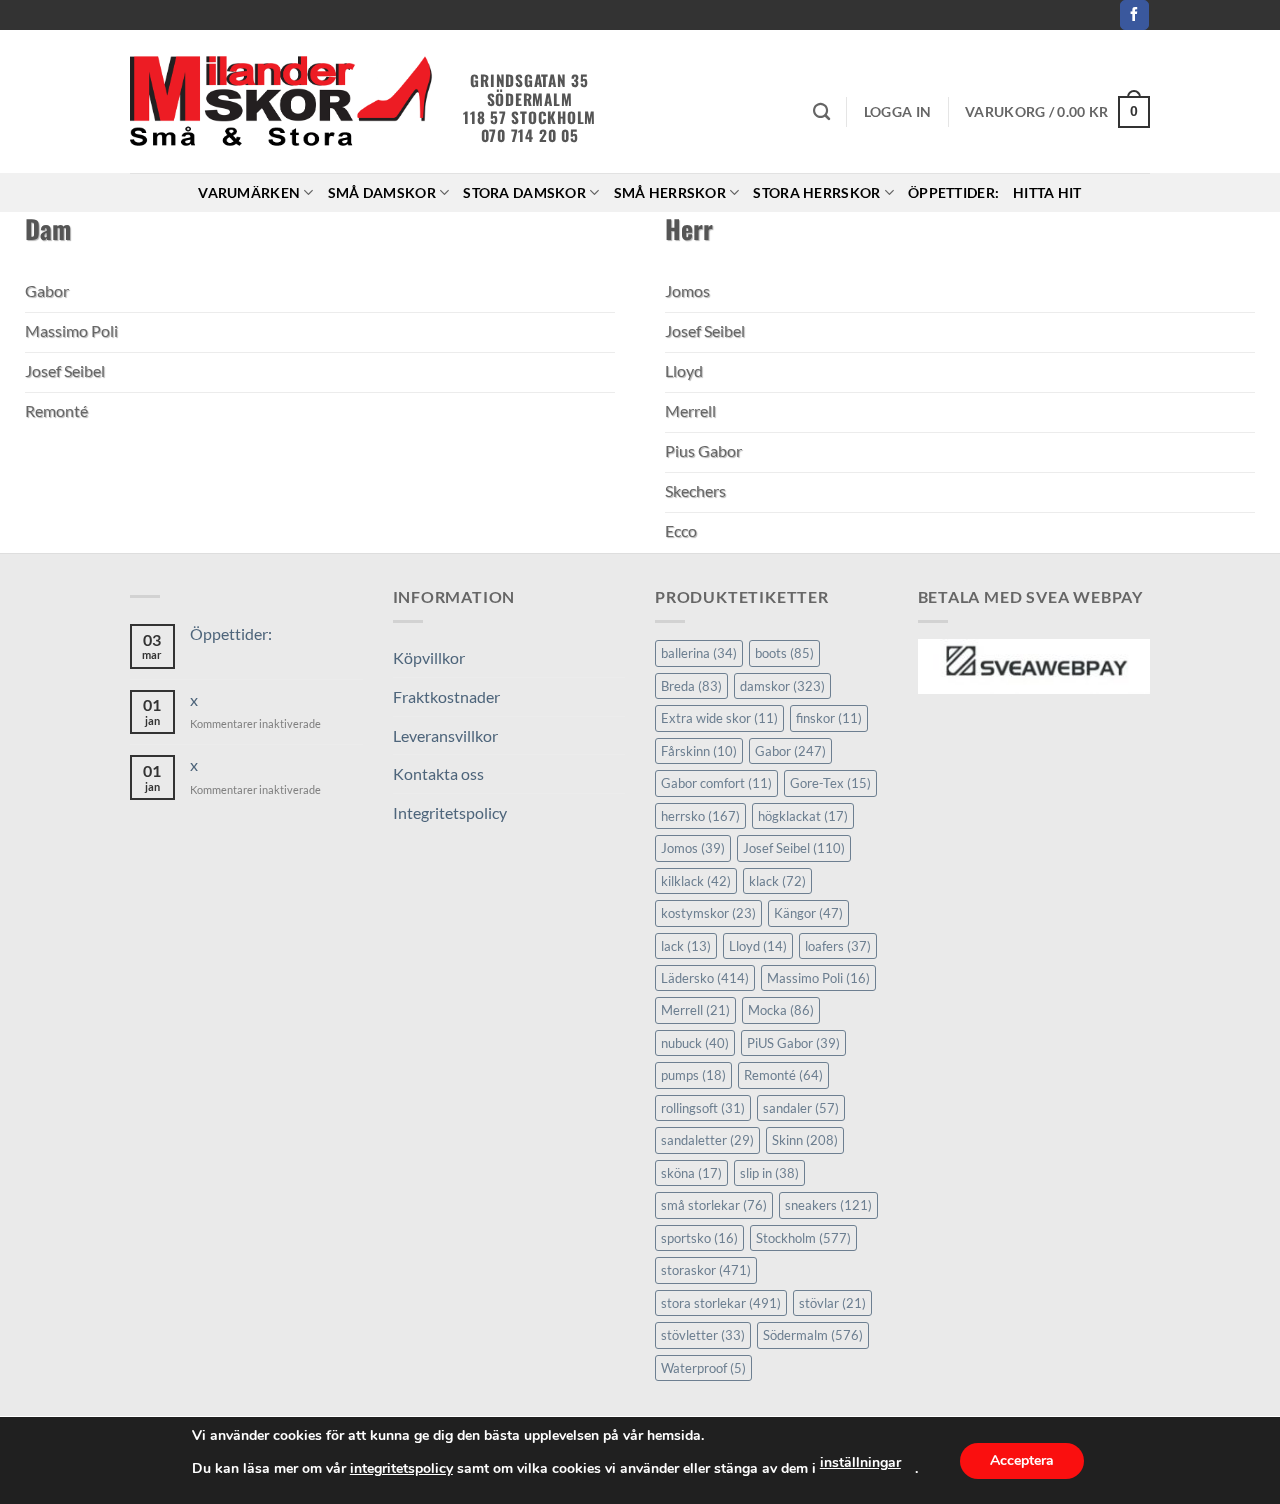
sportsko (699, 1238)
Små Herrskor (670, 192)
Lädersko (705, 978)
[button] (897, 112)
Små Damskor (382, 192)
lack (686, 946)
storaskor (706, 1270)
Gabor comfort (716, 783)
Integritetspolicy (450, 812)
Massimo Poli (818, 978)
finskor (829, 718)
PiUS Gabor (793, 1043)
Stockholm (803, 1238)
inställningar (860, 1462)
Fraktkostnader (446, 696)
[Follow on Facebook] (1134, 15)
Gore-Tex (830, 783)
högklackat (803, 816)
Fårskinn (699, 751)
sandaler (801, 1108)
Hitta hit (1047, 192)
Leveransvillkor (445, 735)
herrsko (700, 816)
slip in (769, 1173)
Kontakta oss (438, 773)
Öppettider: (953, 192)
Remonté (783, 1075)
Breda (691, 686)
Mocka (781, 1010)
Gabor (790, 751)
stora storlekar (721, 1303)
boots (784, 653)
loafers (838, 946)
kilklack (696, 881)
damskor (782, 686)
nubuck (695, 1043)
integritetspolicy (401, 1468)
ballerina (699, 653)
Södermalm (813, 1335)
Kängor (808, 913)
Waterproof (703, 1368)
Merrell (695, 1010)
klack (777, 881)
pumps (693, 1075)
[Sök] (821, 112)
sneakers (828, 1205)
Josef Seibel (794, 848)
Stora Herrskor (816, 192)
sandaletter (707, 1140)
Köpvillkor (429, 657)
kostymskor (708, 913)
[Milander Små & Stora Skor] (281, 102)
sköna (691, 1173)
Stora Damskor (524, 192)
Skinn (805, 1140)
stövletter (703, 1335)
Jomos (693, 848)
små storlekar (714, 1205)
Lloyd (758, 946)
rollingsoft (703, 1108)
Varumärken (249, 192)
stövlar (832, 1303)
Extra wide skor (719, 718)
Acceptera (1022, 1460)
